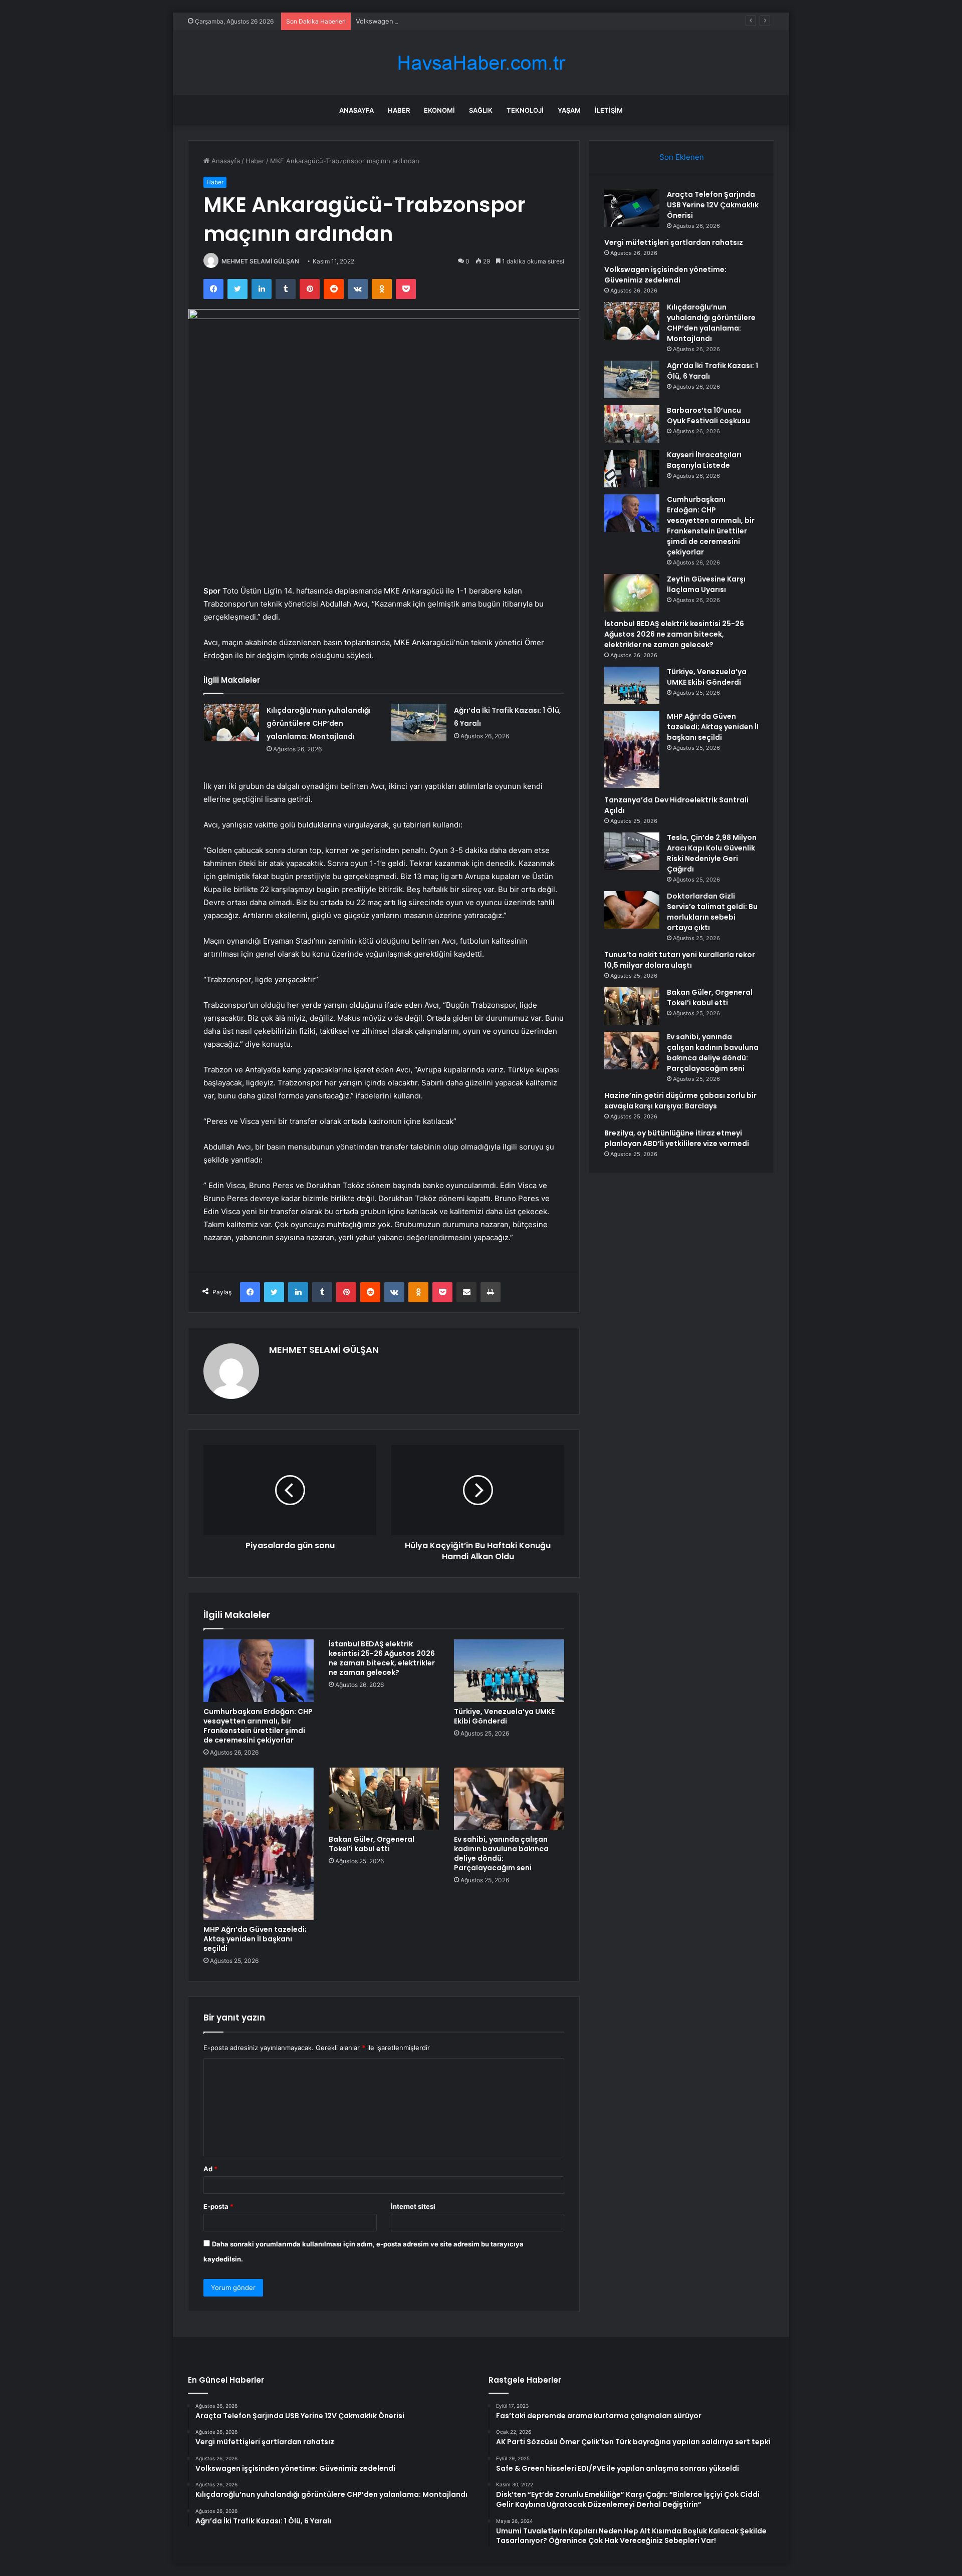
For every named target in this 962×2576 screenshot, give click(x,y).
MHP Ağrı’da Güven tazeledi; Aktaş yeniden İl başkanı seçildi (255, 1939)
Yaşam (569, 110)
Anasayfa (356, 110)
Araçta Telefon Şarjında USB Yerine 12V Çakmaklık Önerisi (713, 205)
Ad (210, 2169)
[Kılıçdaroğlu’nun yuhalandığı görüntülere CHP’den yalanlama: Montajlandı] (231, 723)
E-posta (218, 2206)
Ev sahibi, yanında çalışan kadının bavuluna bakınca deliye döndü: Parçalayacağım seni (501, 1853)
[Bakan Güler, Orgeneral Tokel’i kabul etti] (384, 1799)
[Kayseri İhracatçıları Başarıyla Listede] (632, 469)
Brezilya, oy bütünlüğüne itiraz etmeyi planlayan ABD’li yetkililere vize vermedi (677, 1138)
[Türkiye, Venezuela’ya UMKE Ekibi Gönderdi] (509, 1670)
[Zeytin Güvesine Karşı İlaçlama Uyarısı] (632, 593)
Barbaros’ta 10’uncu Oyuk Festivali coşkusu (708, 415)
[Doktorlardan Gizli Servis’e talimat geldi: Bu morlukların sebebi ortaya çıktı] (632, 910)
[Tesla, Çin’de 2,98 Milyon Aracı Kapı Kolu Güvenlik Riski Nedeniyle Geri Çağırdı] (632, 851)
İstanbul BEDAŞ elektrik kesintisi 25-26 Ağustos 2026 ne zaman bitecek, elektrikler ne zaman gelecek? (382, 1658)
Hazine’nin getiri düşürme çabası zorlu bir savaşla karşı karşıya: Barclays (680, 1101)
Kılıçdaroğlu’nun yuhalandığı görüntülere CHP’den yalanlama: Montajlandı (319, 723)
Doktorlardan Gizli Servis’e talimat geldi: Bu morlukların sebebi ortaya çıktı (712, 912)
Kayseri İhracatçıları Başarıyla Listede (704, 460)
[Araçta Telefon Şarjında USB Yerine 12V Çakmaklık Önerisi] (632, 208)
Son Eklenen (682, 157)
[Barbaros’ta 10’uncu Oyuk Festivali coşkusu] (632, 424)
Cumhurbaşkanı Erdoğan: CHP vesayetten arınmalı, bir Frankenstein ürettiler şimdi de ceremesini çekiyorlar (258, 1726)
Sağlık (481, 110)
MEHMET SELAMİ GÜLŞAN (260, 261)
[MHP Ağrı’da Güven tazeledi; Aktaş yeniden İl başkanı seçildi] (259, 1844)
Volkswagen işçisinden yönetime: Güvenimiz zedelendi (441, 21)
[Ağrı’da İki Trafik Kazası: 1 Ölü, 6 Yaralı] (419, 723)
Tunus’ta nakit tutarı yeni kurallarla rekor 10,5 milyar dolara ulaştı (680, 960)
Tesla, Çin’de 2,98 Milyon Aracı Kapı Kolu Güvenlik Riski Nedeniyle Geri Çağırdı (712, 853)
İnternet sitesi (413, 2206)
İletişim (609, 110)
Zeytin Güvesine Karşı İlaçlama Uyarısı (706, 584)
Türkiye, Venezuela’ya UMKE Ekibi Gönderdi (504, 1716)
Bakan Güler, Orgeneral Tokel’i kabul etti (372, 1844)
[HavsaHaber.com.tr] (481, 63)
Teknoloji (525, 110)
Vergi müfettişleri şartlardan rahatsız (674, 242)
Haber (399, 110)
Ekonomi (439, 110)
